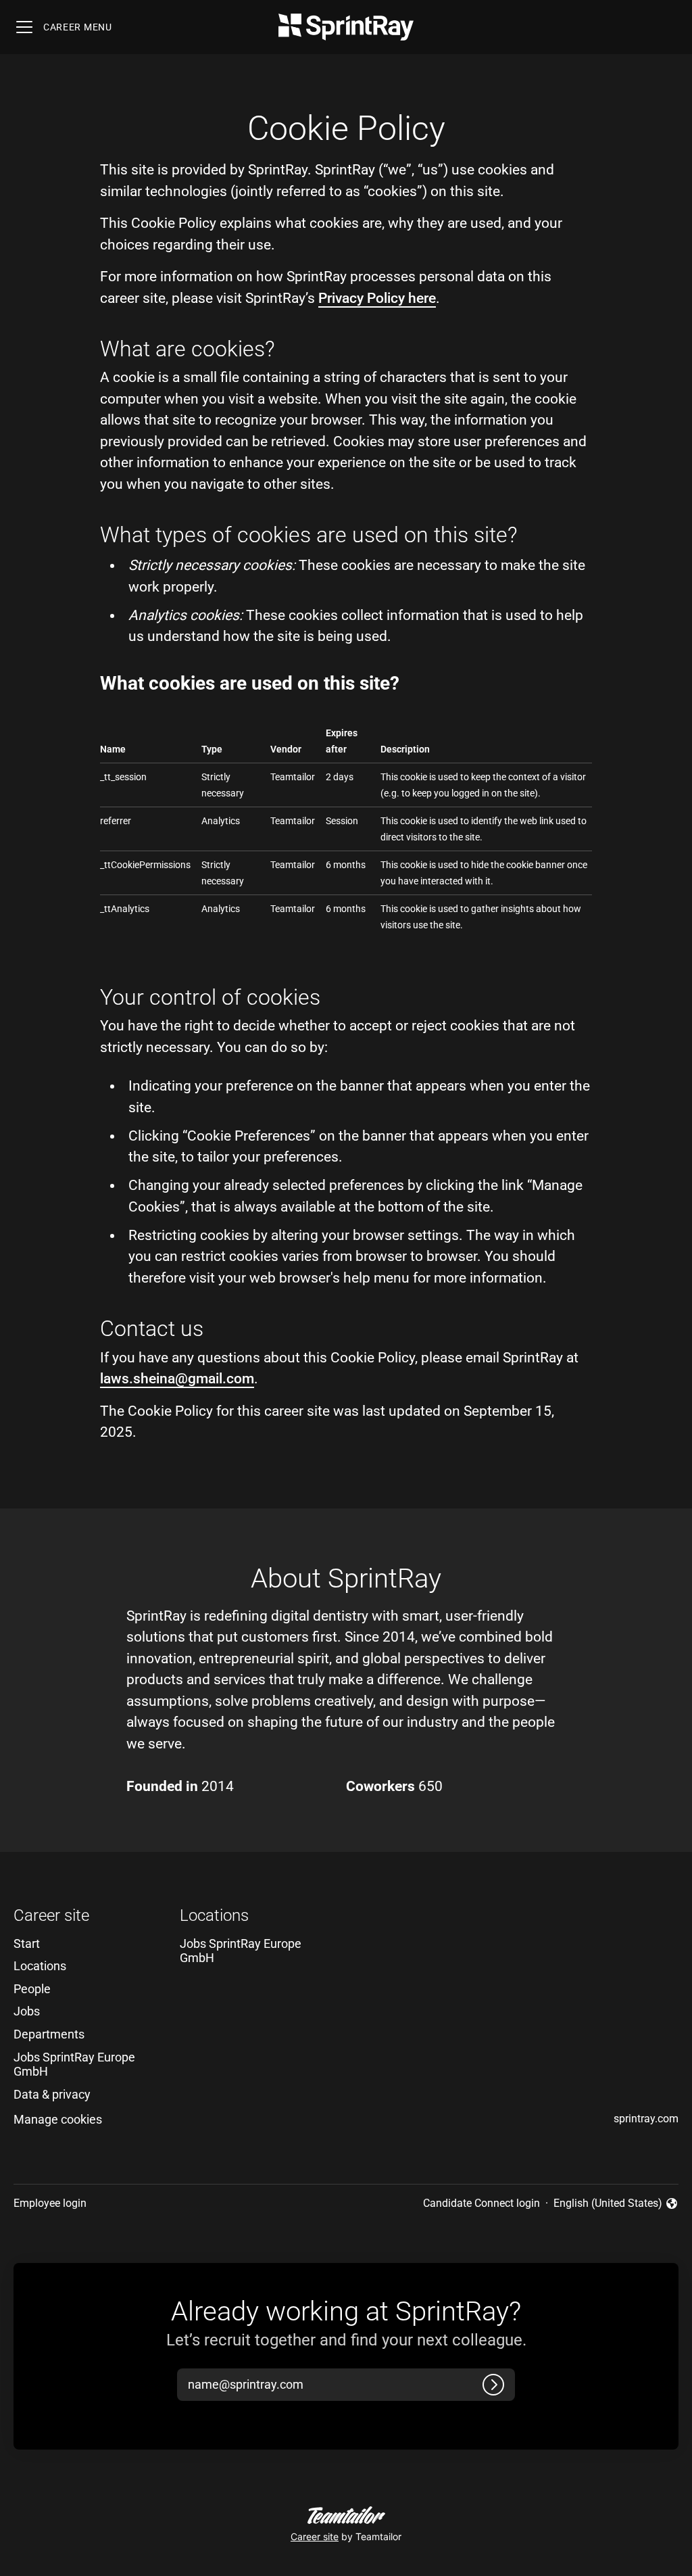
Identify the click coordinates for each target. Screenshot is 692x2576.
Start (27, 1943)
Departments (49, 2034)
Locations (40, 1966)
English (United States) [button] (608, 2204)
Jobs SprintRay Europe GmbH (74, 2065)
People (32, 1989)
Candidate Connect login (481, 2203)
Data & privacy (52, 2094)
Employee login (50, 2203)
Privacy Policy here (377, 298)
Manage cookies (58, 2119)
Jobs (27, 2011)
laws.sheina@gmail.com (177, 1379)
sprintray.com (646, 2119)
